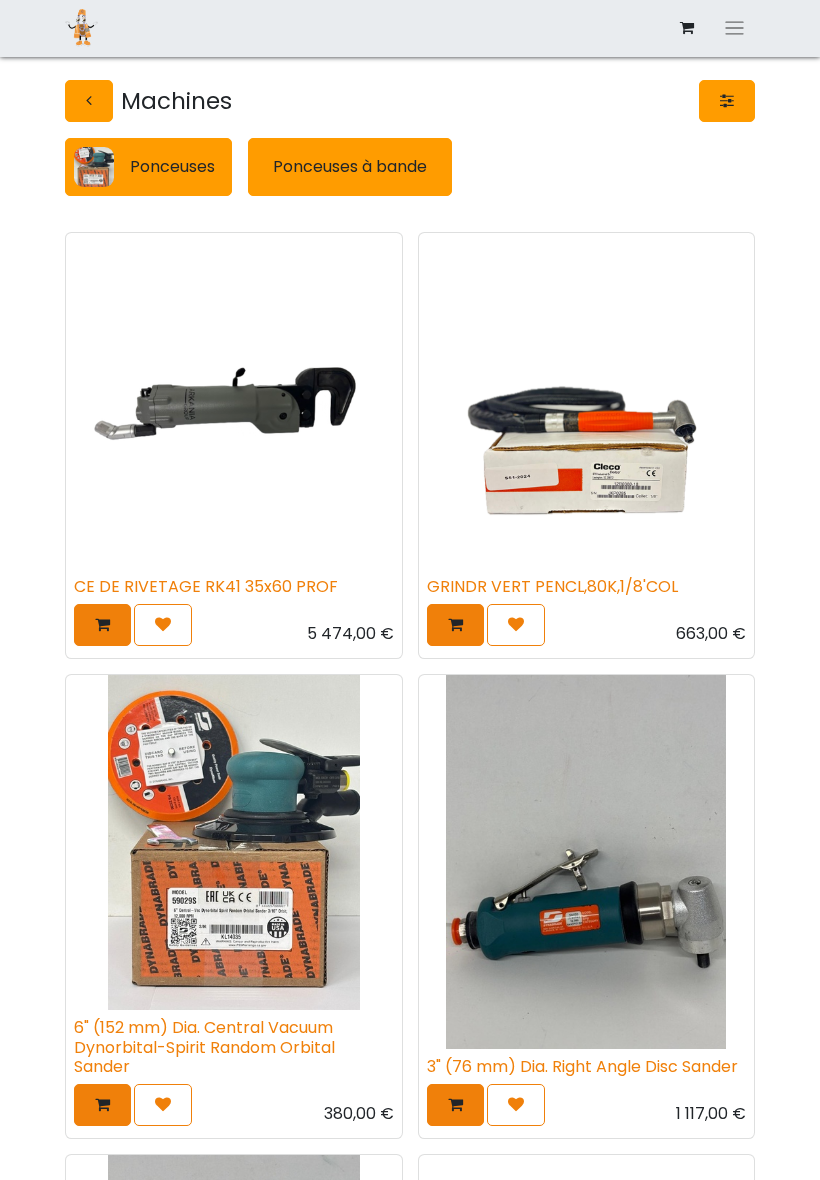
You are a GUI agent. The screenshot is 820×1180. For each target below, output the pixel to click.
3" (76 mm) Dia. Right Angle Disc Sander (582, 1066)
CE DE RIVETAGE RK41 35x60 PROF (206, 586)
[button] (102, 625)
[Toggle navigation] (734, 28)
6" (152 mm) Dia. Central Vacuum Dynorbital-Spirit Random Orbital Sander (204, 1046)
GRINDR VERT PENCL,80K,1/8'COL (552, 586)
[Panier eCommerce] (687, 28)
